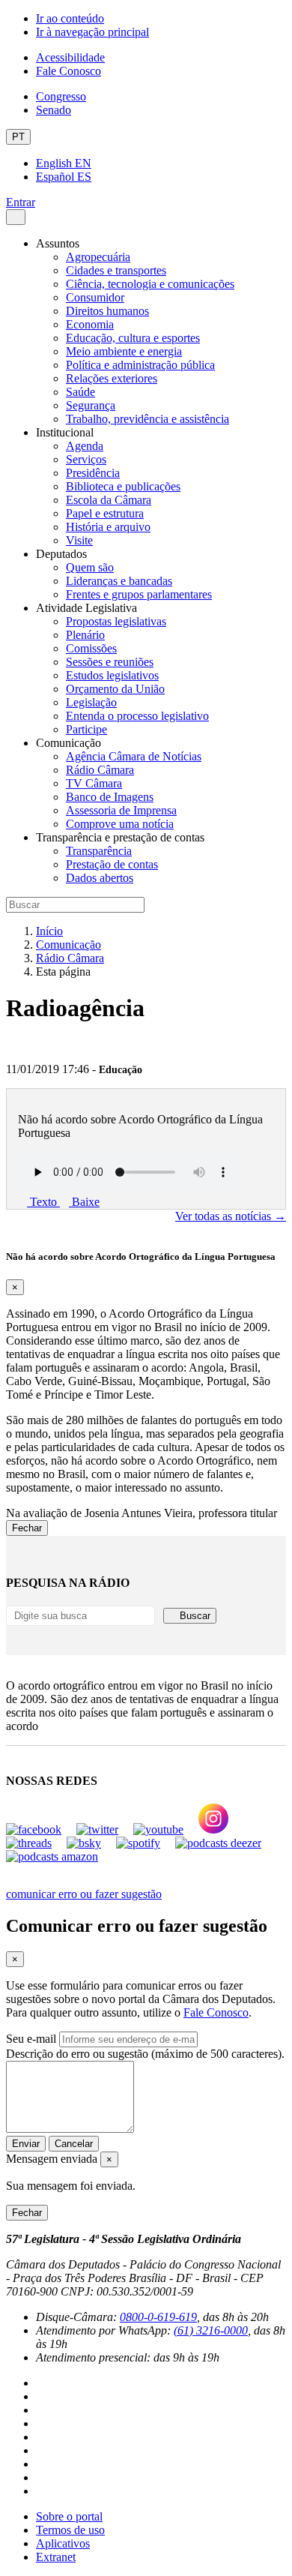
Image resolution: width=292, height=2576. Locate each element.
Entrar (21, 202)
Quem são (90, 567)
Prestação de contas (112, 864)
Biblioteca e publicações (123, 486)
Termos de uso (70, 2530)
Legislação (91, 702)
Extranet (56, 2557)
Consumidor (95, 297)
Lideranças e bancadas (119, 581)
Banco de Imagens (110, 797)
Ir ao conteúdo (70, 18)
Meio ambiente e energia (124, 351)
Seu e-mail (31, 2039)
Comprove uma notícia (120, 824)
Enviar (26, 2144)
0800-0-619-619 (158, 2317)
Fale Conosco (69, 71)
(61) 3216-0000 (211, 2330)
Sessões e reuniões (110, 662)
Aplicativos (63, 2543)
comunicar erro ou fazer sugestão (84, 1894)
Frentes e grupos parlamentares (139, 594)
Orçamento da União (115, 689)
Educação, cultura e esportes (133, 338)
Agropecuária (98, 257)
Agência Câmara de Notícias (134, 756)
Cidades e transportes (116, 270)
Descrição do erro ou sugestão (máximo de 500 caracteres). (145, 2054)
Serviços (86, 459)
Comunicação (69, 945)
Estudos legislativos (112, 675)
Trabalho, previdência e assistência (147, 419)
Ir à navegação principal (92, 32)
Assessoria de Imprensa (121, 810)
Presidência (93, 473)
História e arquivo (108, 527)
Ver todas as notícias (231, 1216)
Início (49, 931)
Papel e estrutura (105, 513)
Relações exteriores (112, 378)
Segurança (91, 405)
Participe (86, 729)
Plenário (85, 635)
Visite (79, 540)
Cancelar (74, 2144)
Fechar (27, 1528)
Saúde (80, 392)
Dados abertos (100, 878)
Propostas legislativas (116, 621)
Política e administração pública (140, 365)
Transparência (99, 851)
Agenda (85, 446)
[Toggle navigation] (16, 217)
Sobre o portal (69, 2516)
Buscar (194, 1616)
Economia (90, 324)
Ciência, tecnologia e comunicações (150, 284)
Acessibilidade (70, 57)
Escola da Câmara (109, 500)
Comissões (91, 648)
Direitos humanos (107, 311)
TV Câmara (94, 783)
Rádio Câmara (100, 770)
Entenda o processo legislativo (137, 716)
